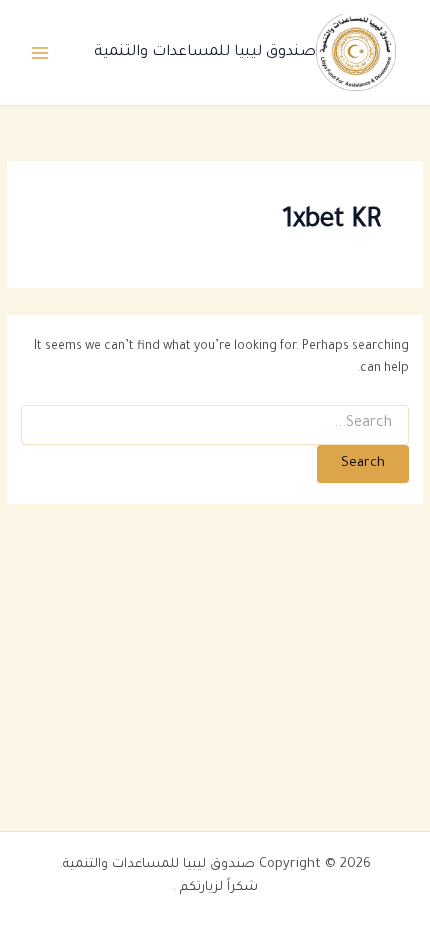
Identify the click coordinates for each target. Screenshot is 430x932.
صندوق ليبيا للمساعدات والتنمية (205, 52)
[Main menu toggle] (40, 52)
